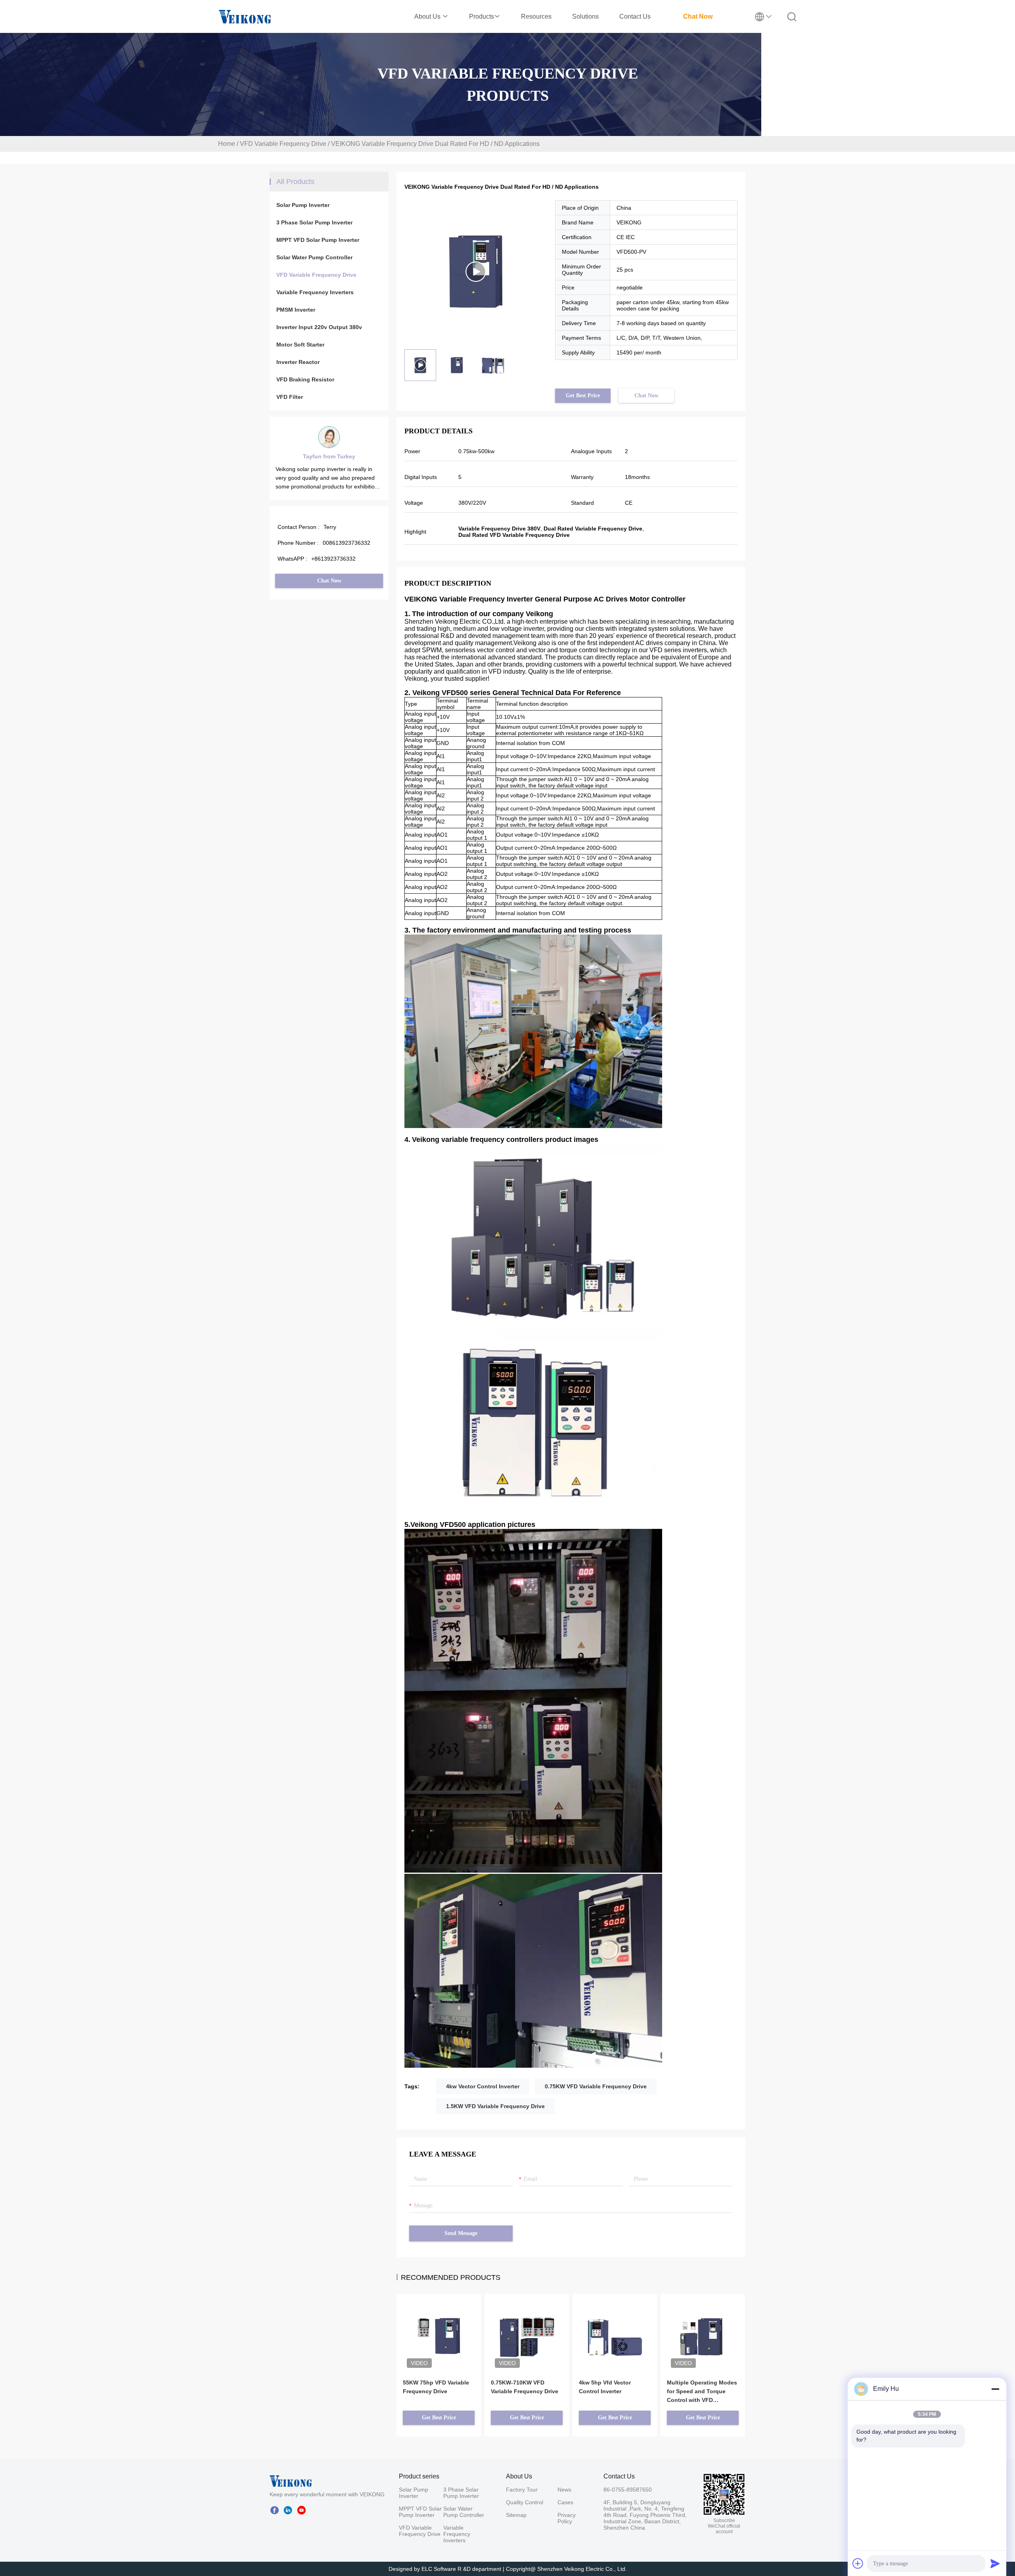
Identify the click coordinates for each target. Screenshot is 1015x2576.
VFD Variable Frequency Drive (283, 144)
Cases (565, 2502)
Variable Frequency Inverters (315, 292)
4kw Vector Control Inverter (483, 2086)
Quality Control (525, 2502)
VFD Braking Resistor (305, 379)
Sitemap (516, 2515)
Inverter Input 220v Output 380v (319, 327)
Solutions (585, 16)
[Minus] (995, 2389)
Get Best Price (583, 395)
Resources (536, 16)
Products (482, 16)
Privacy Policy (567, 2518)
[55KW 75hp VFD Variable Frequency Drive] (439, 2325)
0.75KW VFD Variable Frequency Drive (596, 2086)
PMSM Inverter (296, 310)
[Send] (995, 2563)
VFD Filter (290, 397)
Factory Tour (522, 2490)
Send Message (461, 2233)
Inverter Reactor (298, 362)
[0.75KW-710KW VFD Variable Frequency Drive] (527, 2325)
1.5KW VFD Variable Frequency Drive (495, 2106)
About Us (428, 16)
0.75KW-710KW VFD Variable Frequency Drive (525, 2387)
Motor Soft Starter (300, 345)
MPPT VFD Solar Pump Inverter (318, 240)
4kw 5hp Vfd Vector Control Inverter (605, 2387)
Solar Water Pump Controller (314, 257)
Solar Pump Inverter (303, 205)
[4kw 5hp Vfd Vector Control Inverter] (615, 2325)
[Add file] (858, 2563)
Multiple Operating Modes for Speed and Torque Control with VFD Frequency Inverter (702, 2392)
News (564, 2490)
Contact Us (635, 16)
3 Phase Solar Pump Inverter (314, 222)
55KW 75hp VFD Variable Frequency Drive (436, 2387)
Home (227, 144)
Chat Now (698, 16)
